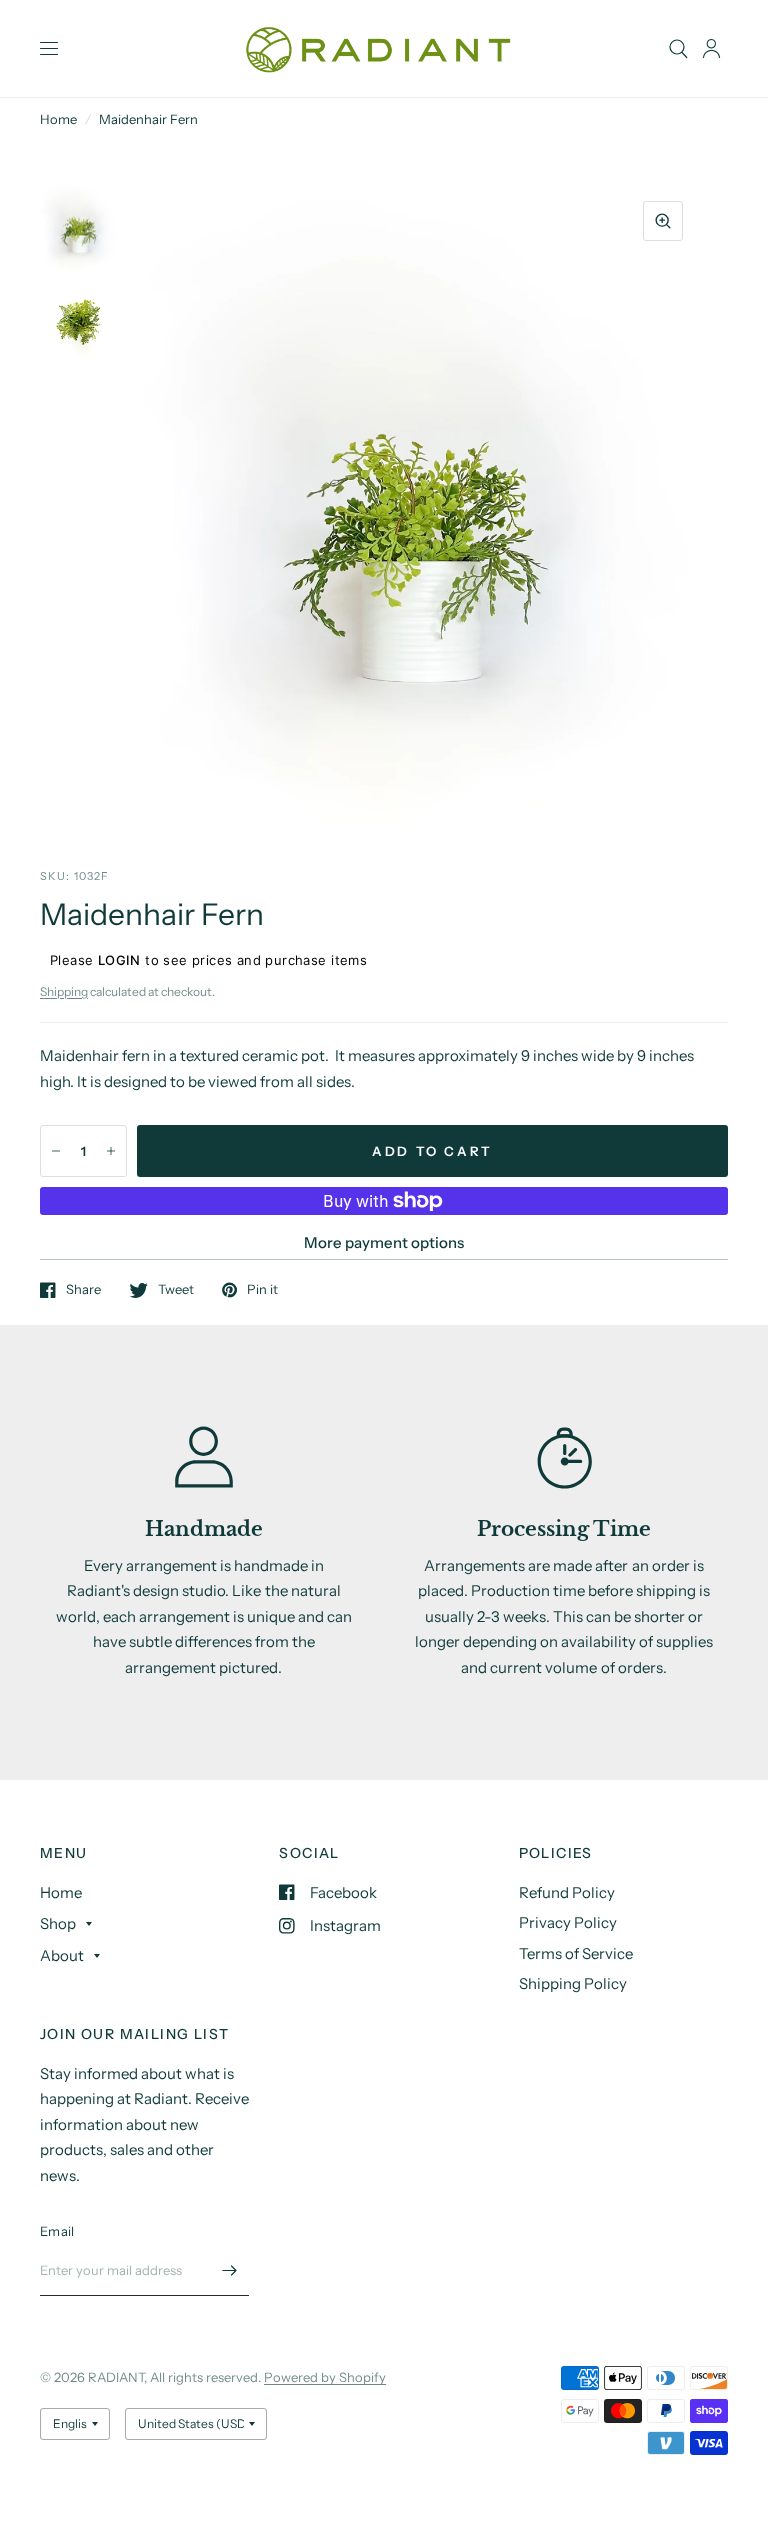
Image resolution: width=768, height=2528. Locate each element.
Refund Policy (567, 1892)
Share (83, 1290)
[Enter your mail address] (229, 2270)
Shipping (64, 991)
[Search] (678, 48)
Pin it (262, 1290)
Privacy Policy (568, 1922)
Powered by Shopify (325, 2377)
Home (58, 119)
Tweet (176, 1290)
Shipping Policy (573, 1983)
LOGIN (119, 960)
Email (57, 2231)
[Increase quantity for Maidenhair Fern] (111, 1151)
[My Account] (711, 48)
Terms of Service (576, 1953)
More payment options (384, 1242)
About (62, 1955)
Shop (58, 1923)
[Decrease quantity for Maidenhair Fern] (56, 1151)
